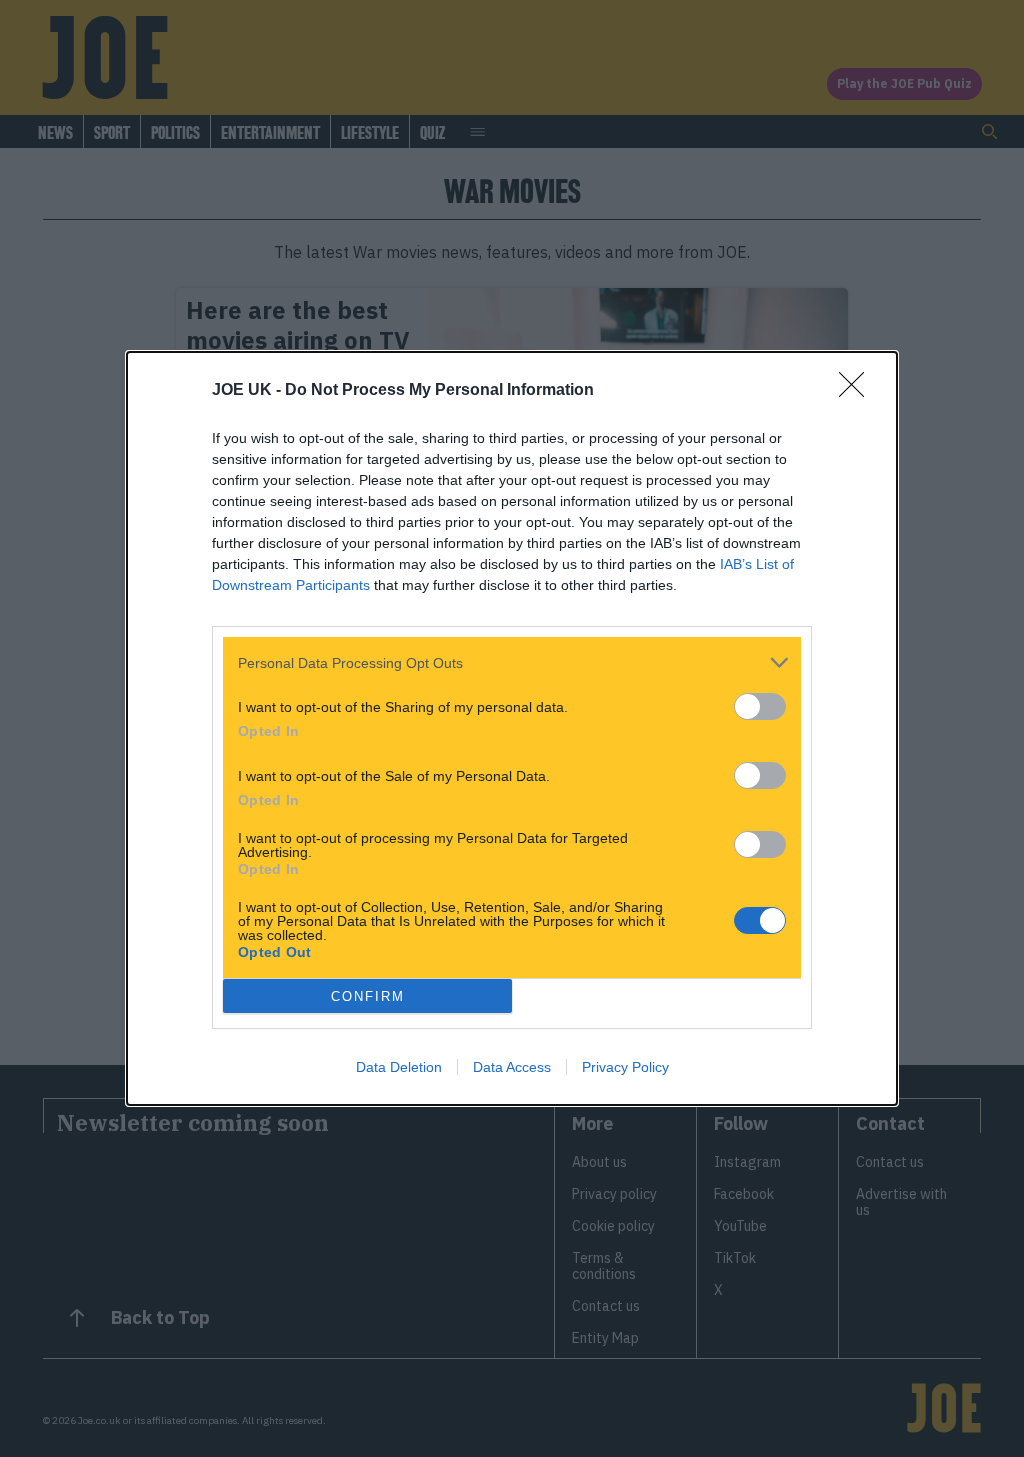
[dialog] (512, 728)
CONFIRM (368, 996)
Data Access (512, 1067)
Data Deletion (399, 1067)
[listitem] (512, 662)
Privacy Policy (625, 1067)
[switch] (760, 706)
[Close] (858, 391)
